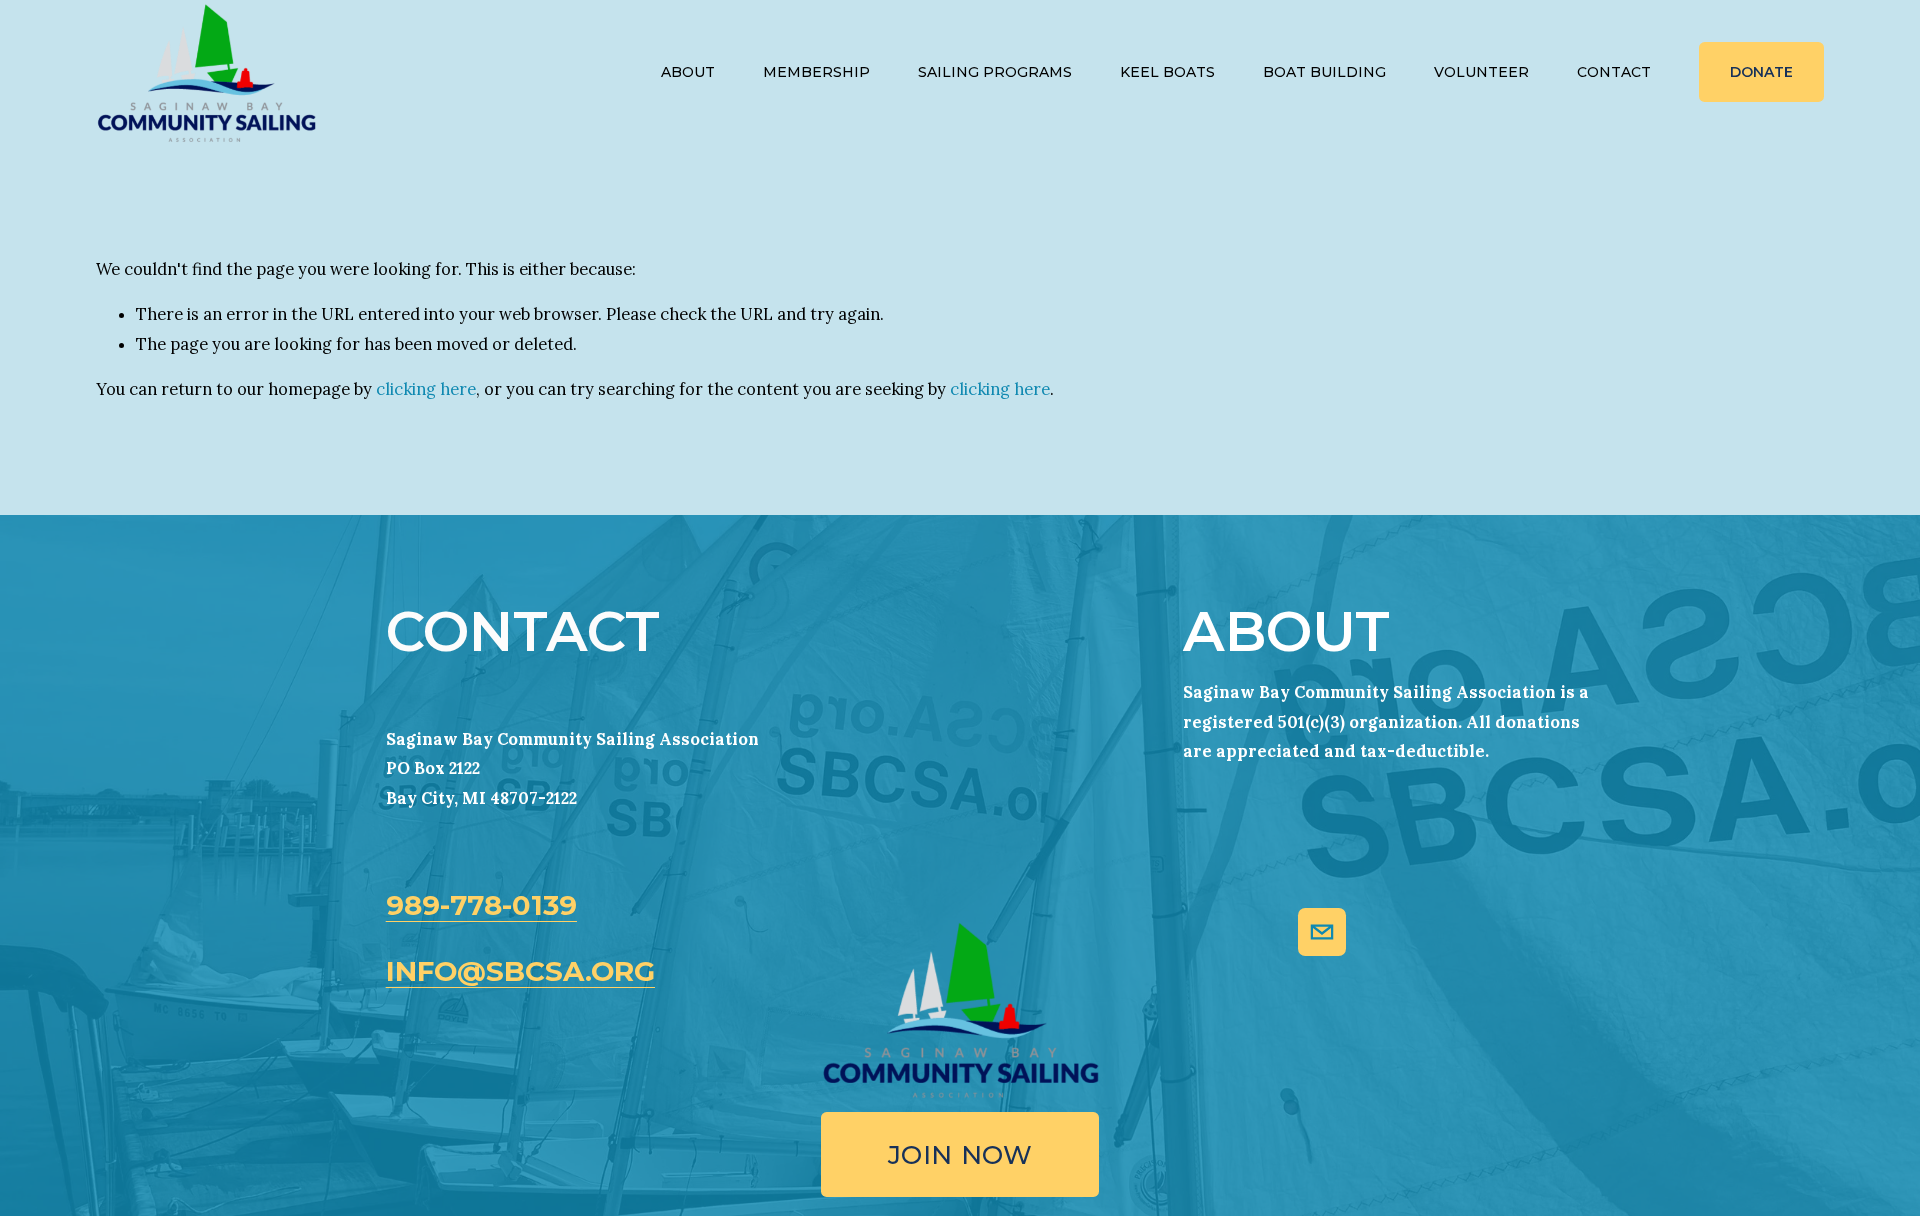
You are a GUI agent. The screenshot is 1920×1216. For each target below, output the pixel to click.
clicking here (426, 389)
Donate (1761, 72)
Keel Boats (1167, 72)
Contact (1614, 72)
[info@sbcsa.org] (1322, 932)
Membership (816, 72)
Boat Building (1324, 72)
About (688, 72)
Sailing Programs (995, 72)
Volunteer (1481, 72)
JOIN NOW (960, 1154)
